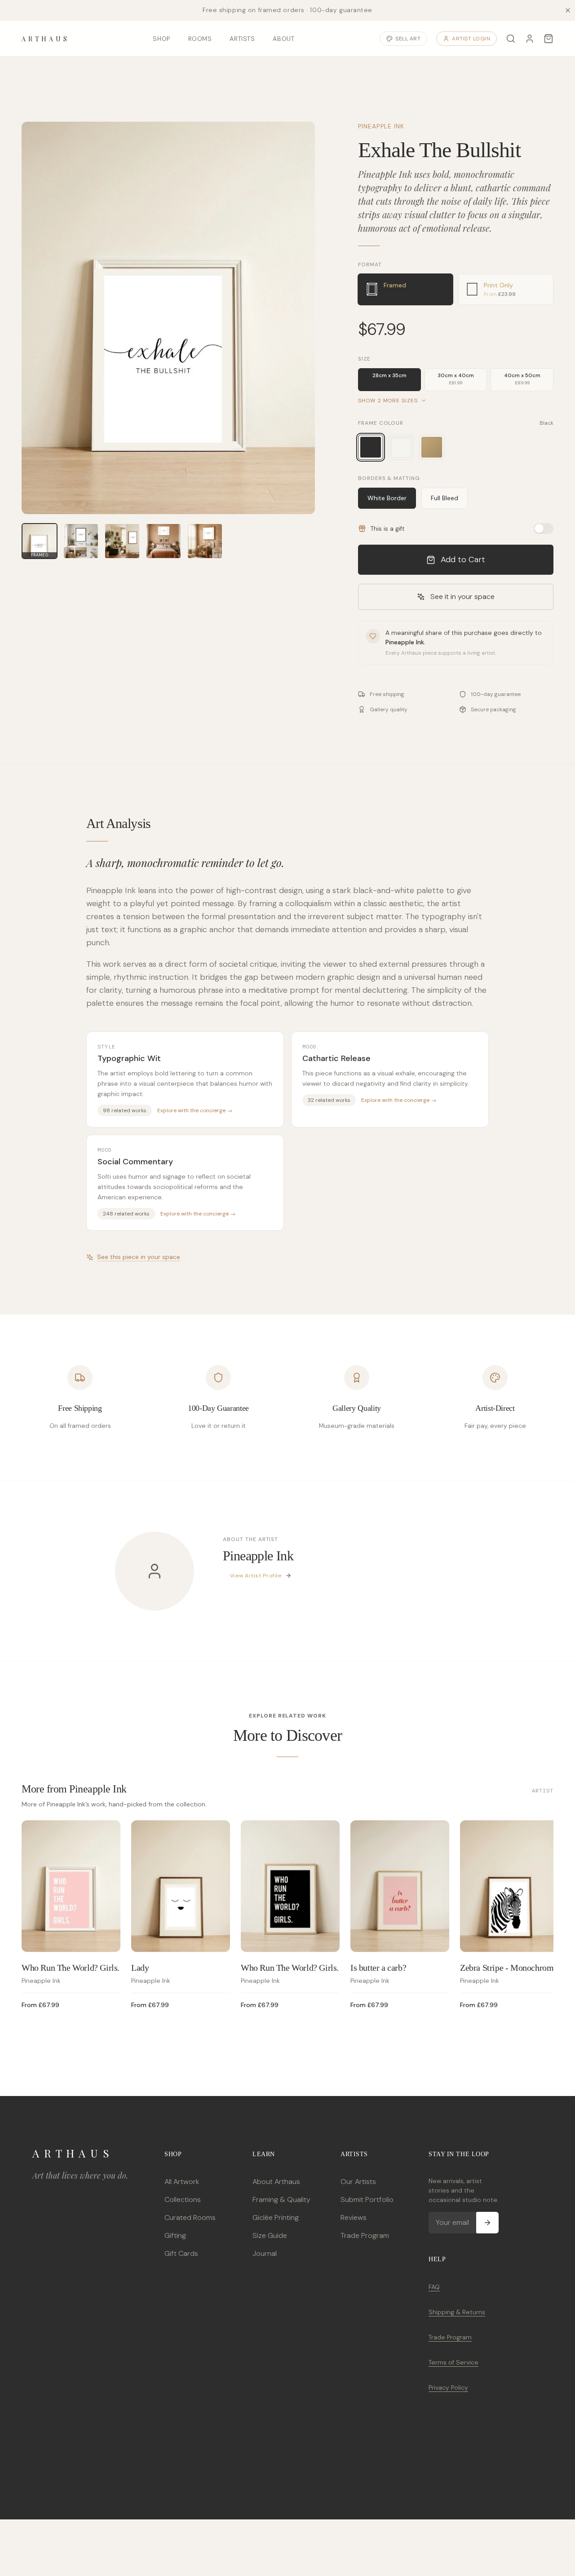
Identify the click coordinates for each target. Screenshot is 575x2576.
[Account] (530, 39)
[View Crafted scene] (164, 541)
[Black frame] (371, 447)
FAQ (434, 2287)
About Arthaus (276, 2182)
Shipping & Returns (457, 2312)
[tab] (406, 289)
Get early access (133, 2536)
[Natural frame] (432, 447)
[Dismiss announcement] (568, 10)
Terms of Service (453, 2362)
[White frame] (401, 447)
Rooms (200, 39)
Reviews (354, 2217)
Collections (183, 2200)
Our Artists (358, 2182)
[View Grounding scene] (122, 541)
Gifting (175, 2235)
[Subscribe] (487, 2223)
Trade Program (365, 2235)
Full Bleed (445, 498)
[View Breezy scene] (81, 541)
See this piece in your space (139, 1257)
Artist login (471, 39)
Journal (265, 2253)
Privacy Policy (448, 2387)
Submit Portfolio (367, 2200)
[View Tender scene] (205, 541)
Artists (242, 39)
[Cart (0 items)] (548, 39)
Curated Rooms (190, 2217)
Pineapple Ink (381, 126)
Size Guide (270, 2235)
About (283, 39)
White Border (387, 498)
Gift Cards (181, 2253)
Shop (161, 39)
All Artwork (182, 2182)
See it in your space (462, 597)
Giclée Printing (276, 2217)
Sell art (408, 39)
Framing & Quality (281, 2200)
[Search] (511, 39)
